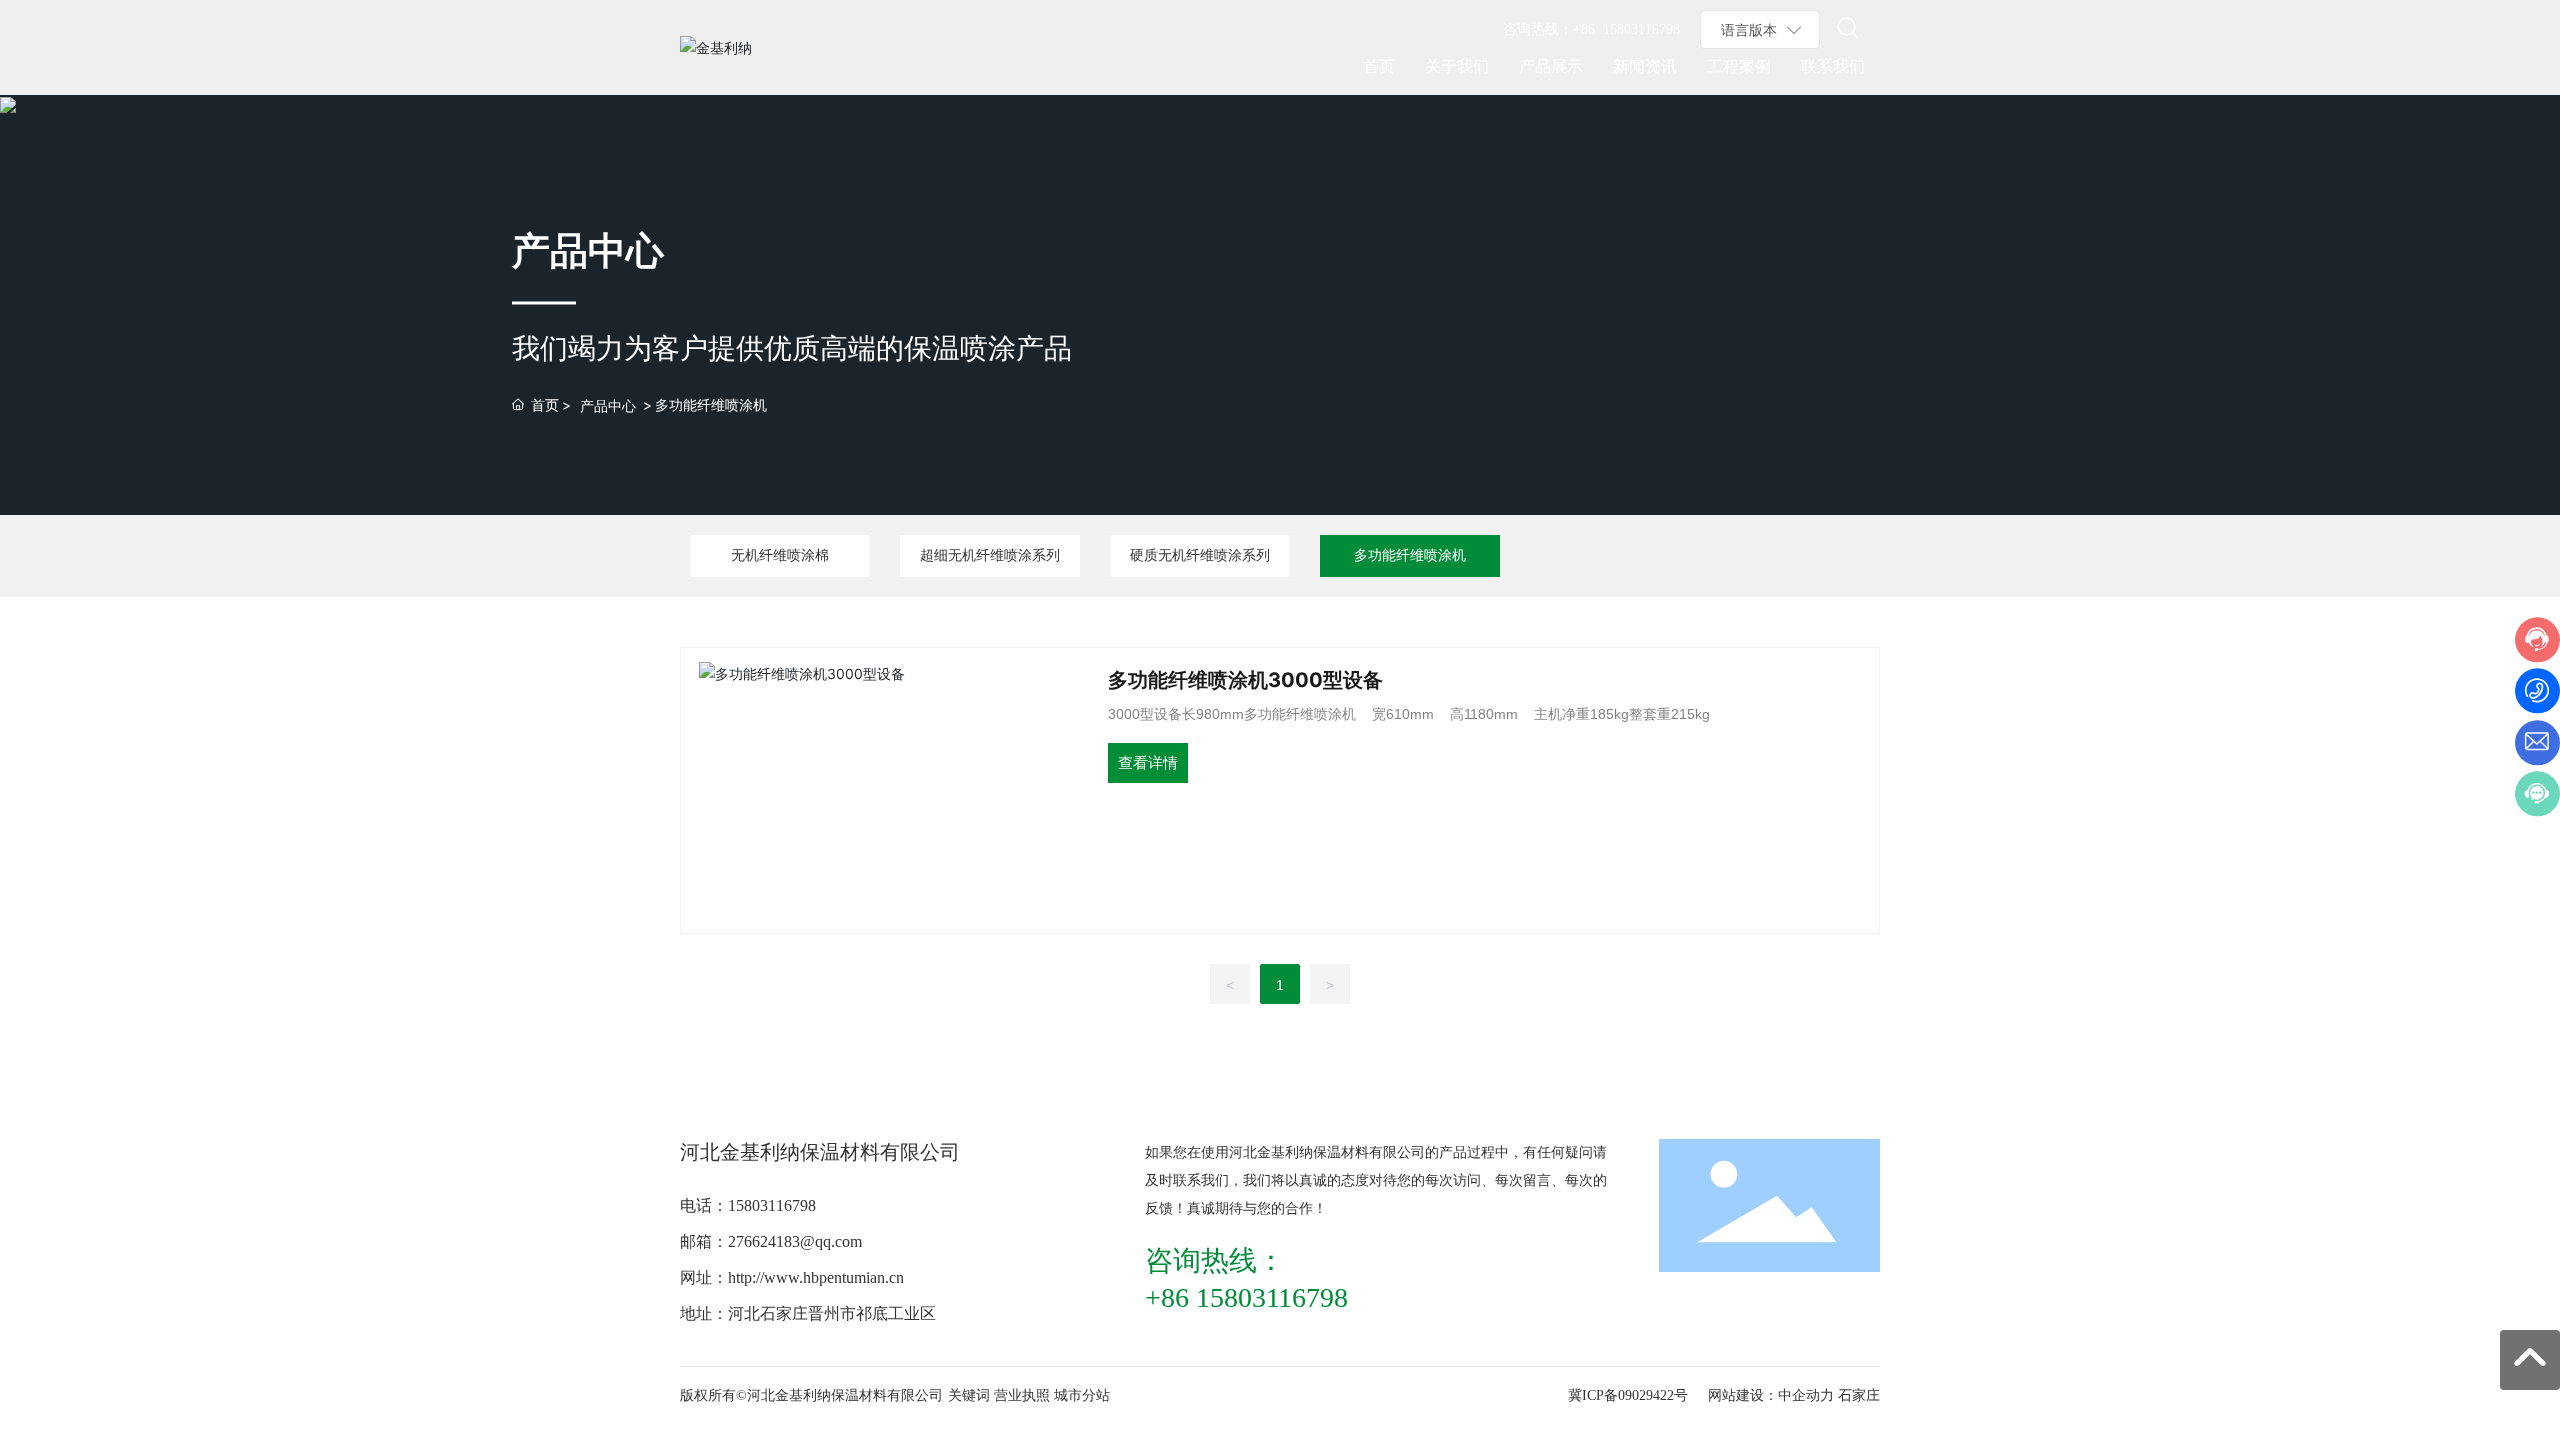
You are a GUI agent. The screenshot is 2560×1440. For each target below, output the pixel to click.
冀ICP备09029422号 (1628, 1395)
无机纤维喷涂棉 (780, 555)
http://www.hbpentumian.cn (816, 1277)
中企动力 (1806, 1395)
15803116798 (772, 1205)
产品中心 (608, 405)
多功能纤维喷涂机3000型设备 (1245, 680)
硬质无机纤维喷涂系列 (1200, 555)
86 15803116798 (1254, 1297)
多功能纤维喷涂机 (1410, 555)
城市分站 (1082, 1395)
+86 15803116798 (1626, 29)
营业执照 (1022, 1395)
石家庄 (1859, 1395)
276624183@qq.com (795, 1241)
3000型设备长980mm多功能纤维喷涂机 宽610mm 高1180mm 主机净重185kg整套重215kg (1409, 714)
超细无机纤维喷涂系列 (990, 555)
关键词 (969, 1395)
